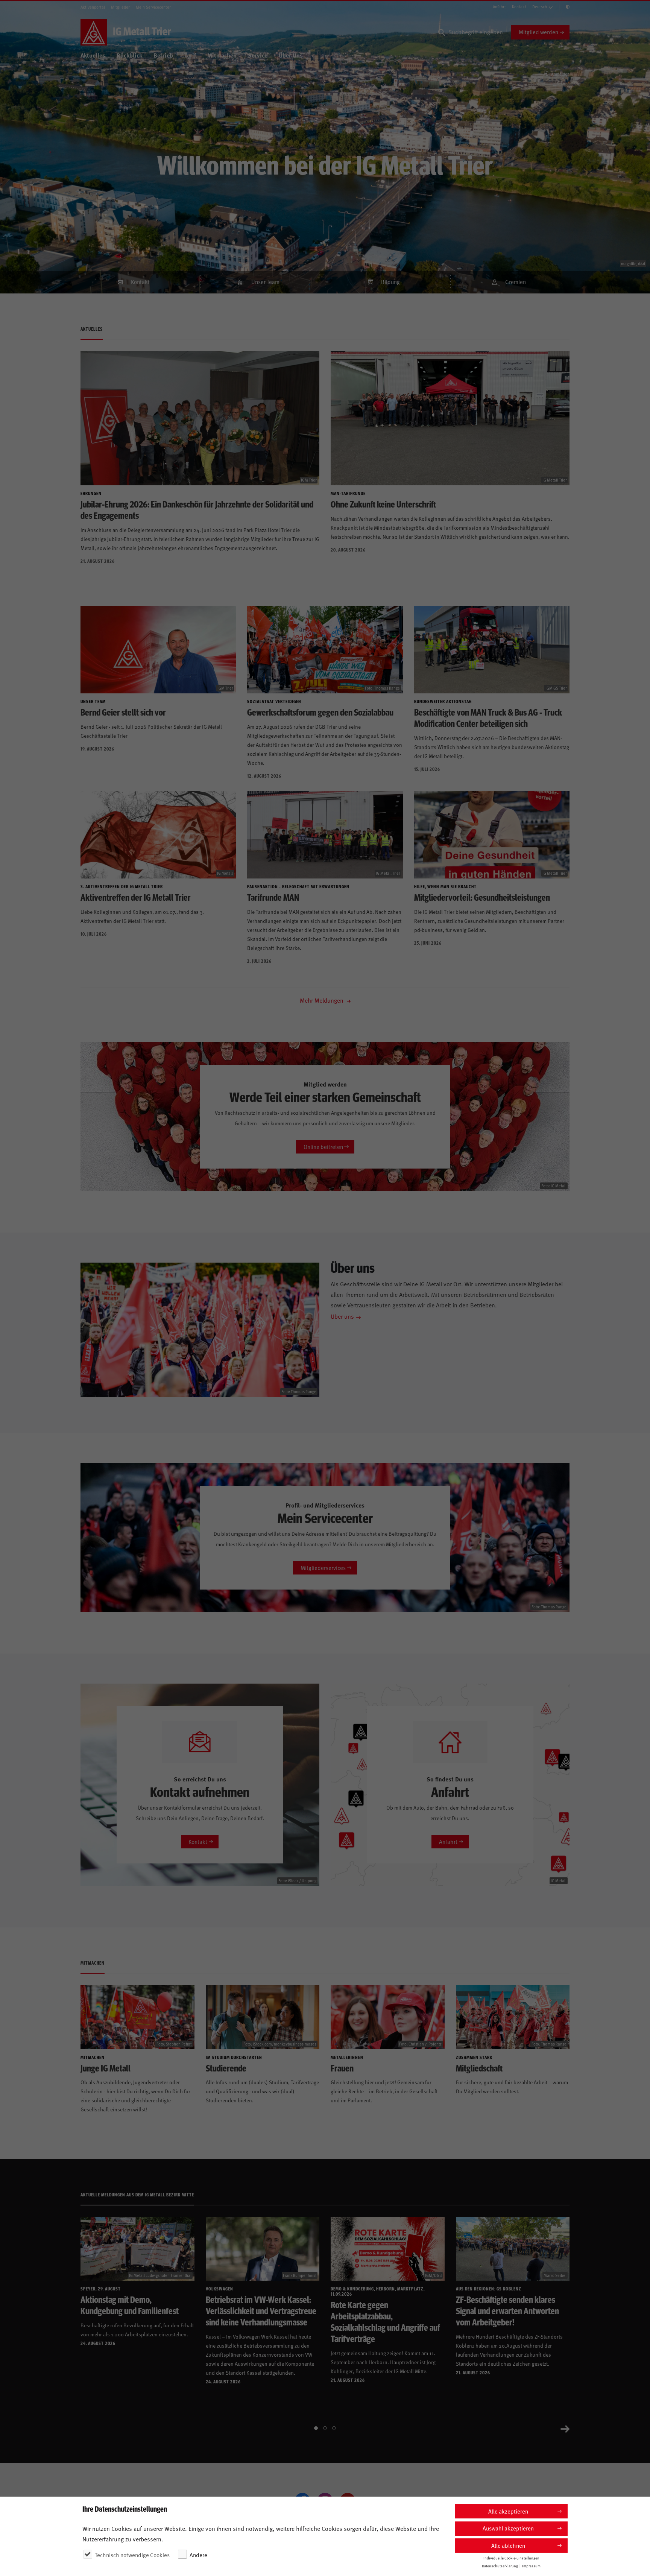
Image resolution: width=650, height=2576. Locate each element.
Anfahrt (499, 7)
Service (258, 55)
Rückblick (129, 55)
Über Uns (291, 55)
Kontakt (519, 7)
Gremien (516, 282)
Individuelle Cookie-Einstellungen (511, 2558)
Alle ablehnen (508, 2545)
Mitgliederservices (323, 1568)
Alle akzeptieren (508, 2511)
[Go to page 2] (325, 2428)
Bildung (390, 282)
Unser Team (265, 282)
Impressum (531, 2565)
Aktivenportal (93, 7)
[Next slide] (565, 2428)
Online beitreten (323, 1147)
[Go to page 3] (334, 2428)
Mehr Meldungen (322, 1000)
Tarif (190, 55)
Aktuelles (93, 55)
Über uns (342, 1316)
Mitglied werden (538, 32)
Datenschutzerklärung (500, 2565)
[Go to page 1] (316, 2428)
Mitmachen (222, 55)
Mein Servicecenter (153, 7)
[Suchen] (442, 32)
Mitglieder (120, 7)
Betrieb (163, 55)
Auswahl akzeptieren (508, 2528)
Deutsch (540, 7)
